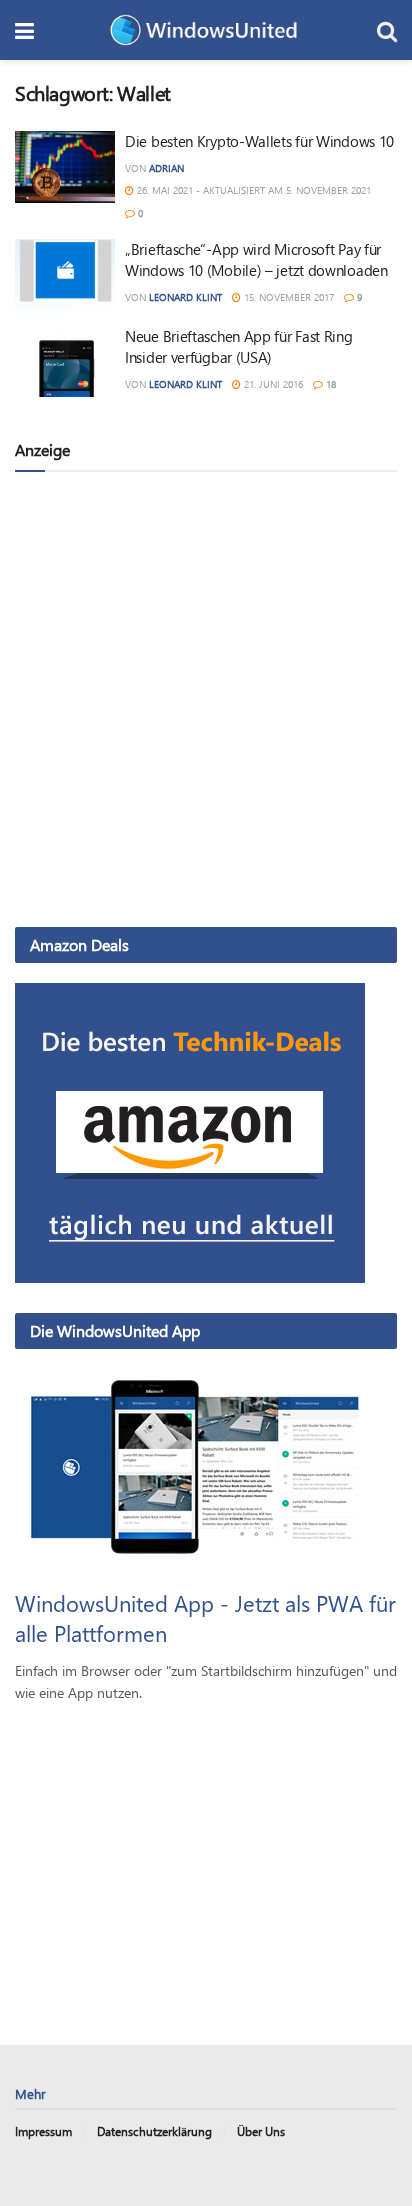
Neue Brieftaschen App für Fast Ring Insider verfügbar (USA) (239, 346)
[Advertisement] (206, 698)
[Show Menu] (24, 30)
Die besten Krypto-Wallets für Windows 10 (259, 141)
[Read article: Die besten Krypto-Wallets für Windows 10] (65, 167)
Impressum (43, 2131)
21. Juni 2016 (272, 384)
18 (329, 384)
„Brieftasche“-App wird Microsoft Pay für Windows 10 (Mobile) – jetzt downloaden (256, 259)
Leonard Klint (185, 297)
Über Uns (261, 2131)
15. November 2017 (287, 297)
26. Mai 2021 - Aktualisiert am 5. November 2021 (252, 190)
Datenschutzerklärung (154, 2131)
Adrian (166, 168)
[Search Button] (387, 30)
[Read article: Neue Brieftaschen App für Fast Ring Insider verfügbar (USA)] (65, 362)
